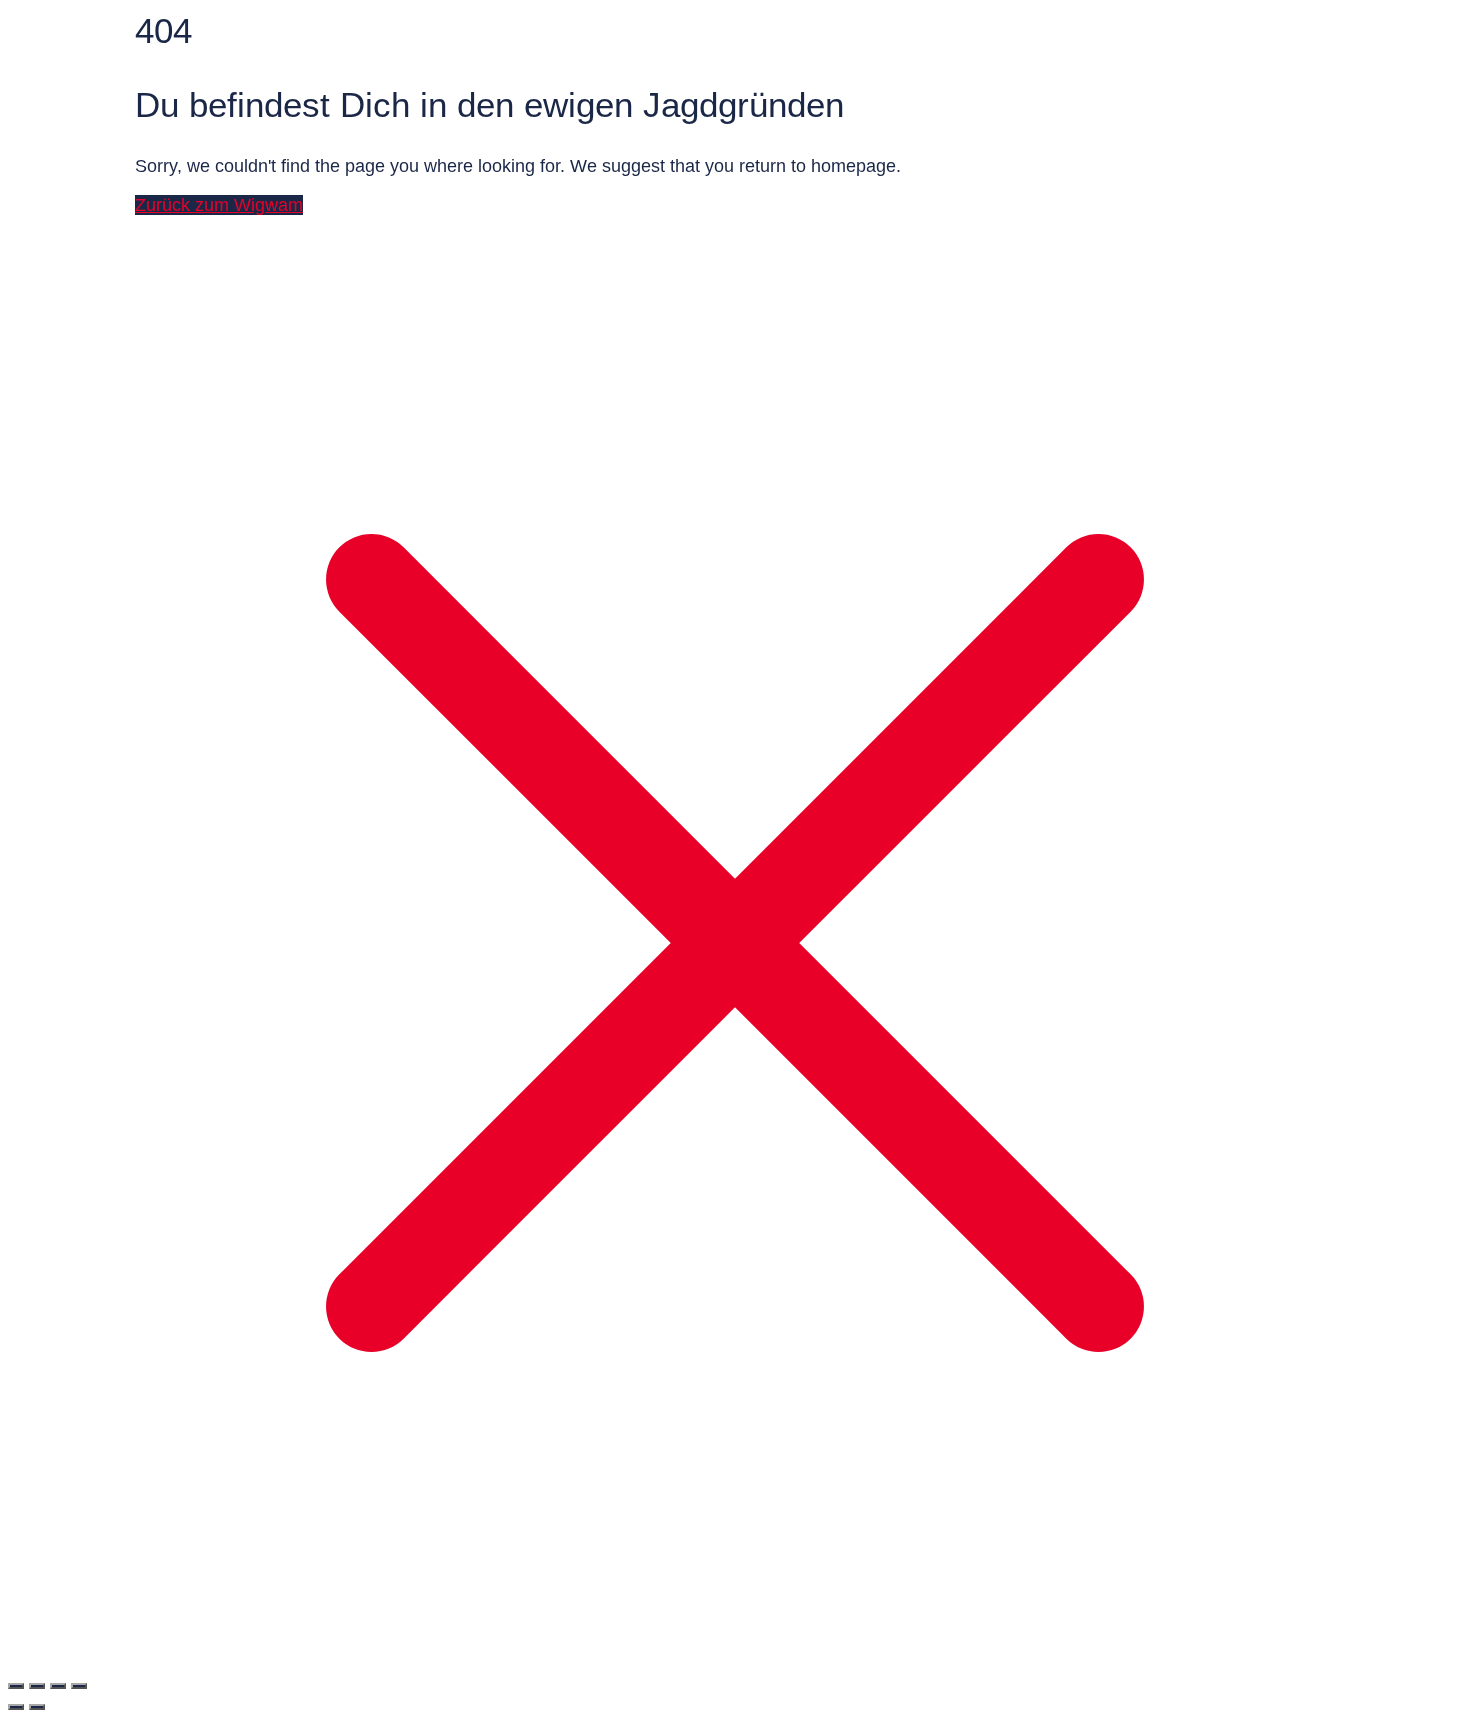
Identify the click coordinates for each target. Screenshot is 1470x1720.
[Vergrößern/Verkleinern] (16, 1686)
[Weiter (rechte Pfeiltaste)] (37, 1707)
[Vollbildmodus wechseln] (37, 1686)
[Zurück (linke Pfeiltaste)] (16, 1707)
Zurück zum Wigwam (219, 205)
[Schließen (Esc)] (79, 1686)
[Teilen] (58, 1686)
